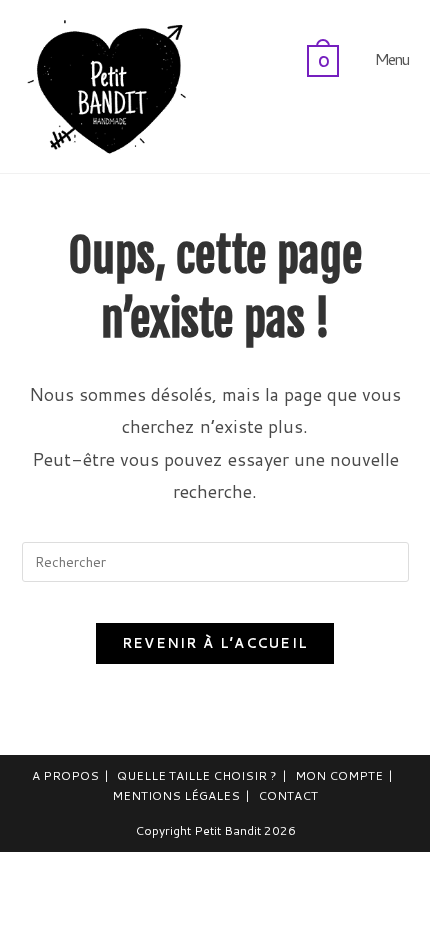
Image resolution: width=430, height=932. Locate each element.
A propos (65, 775)
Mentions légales (176, 795)
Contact (288, 795)
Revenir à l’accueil (215, 643)
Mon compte (339, 775)
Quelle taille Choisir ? (197, 775)
